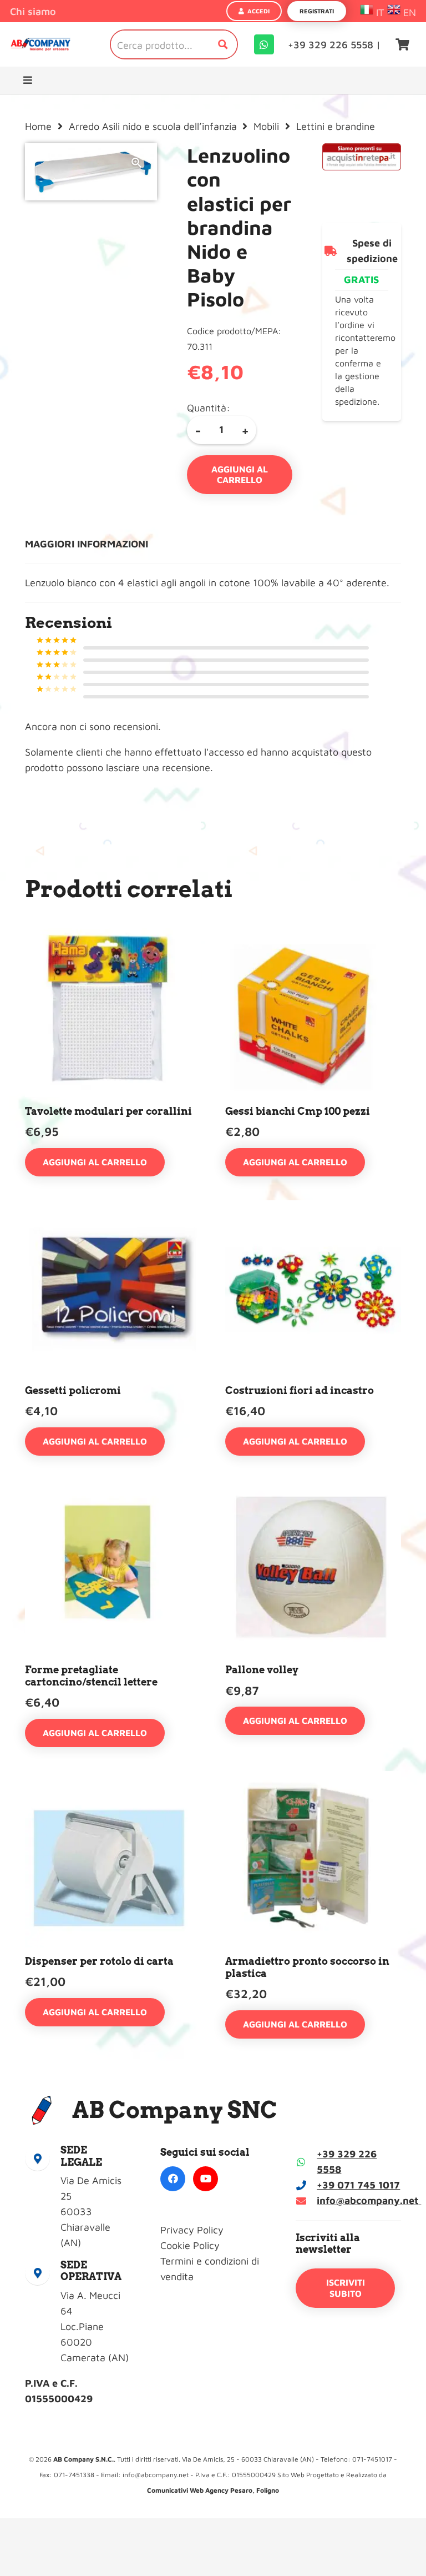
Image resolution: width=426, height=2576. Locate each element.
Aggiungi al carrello (240, 474)
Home (38, 126)
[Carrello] (403, 44)
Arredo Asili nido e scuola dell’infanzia (153, 126)
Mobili (266, 126)
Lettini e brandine (336, 126)
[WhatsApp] (264, 44)
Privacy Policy (192, 2230)
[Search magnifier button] (223, 44)
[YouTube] (206, 2179)
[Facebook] (173, 2179)
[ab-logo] (40, 45)
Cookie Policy (190, 2245)
